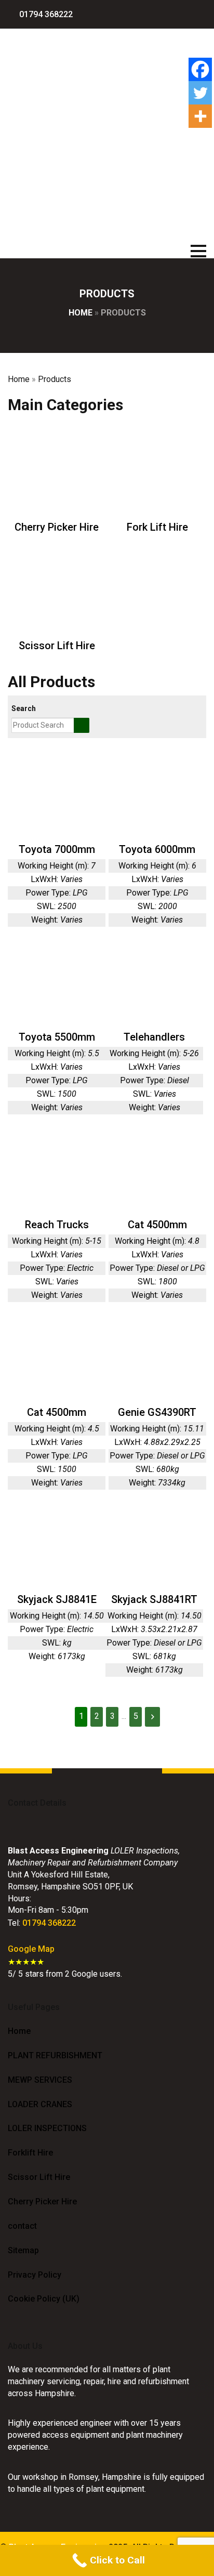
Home (81, 313)
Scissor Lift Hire (39, 2177)
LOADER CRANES (40, 2104)
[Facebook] (200, 69)
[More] (200, 116)
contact (22, 2226)
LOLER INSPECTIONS (47, 2128)
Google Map (31, 1949)
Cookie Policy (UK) (44, 2299)
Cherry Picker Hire (42, 2202)
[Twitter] (200, 93)
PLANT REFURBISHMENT (55, 2055)
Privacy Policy (35, 2275)
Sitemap (23, 2250)
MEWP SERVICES (40, 2080)
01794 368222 (49, 1923)
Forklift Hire (30, 2153)
